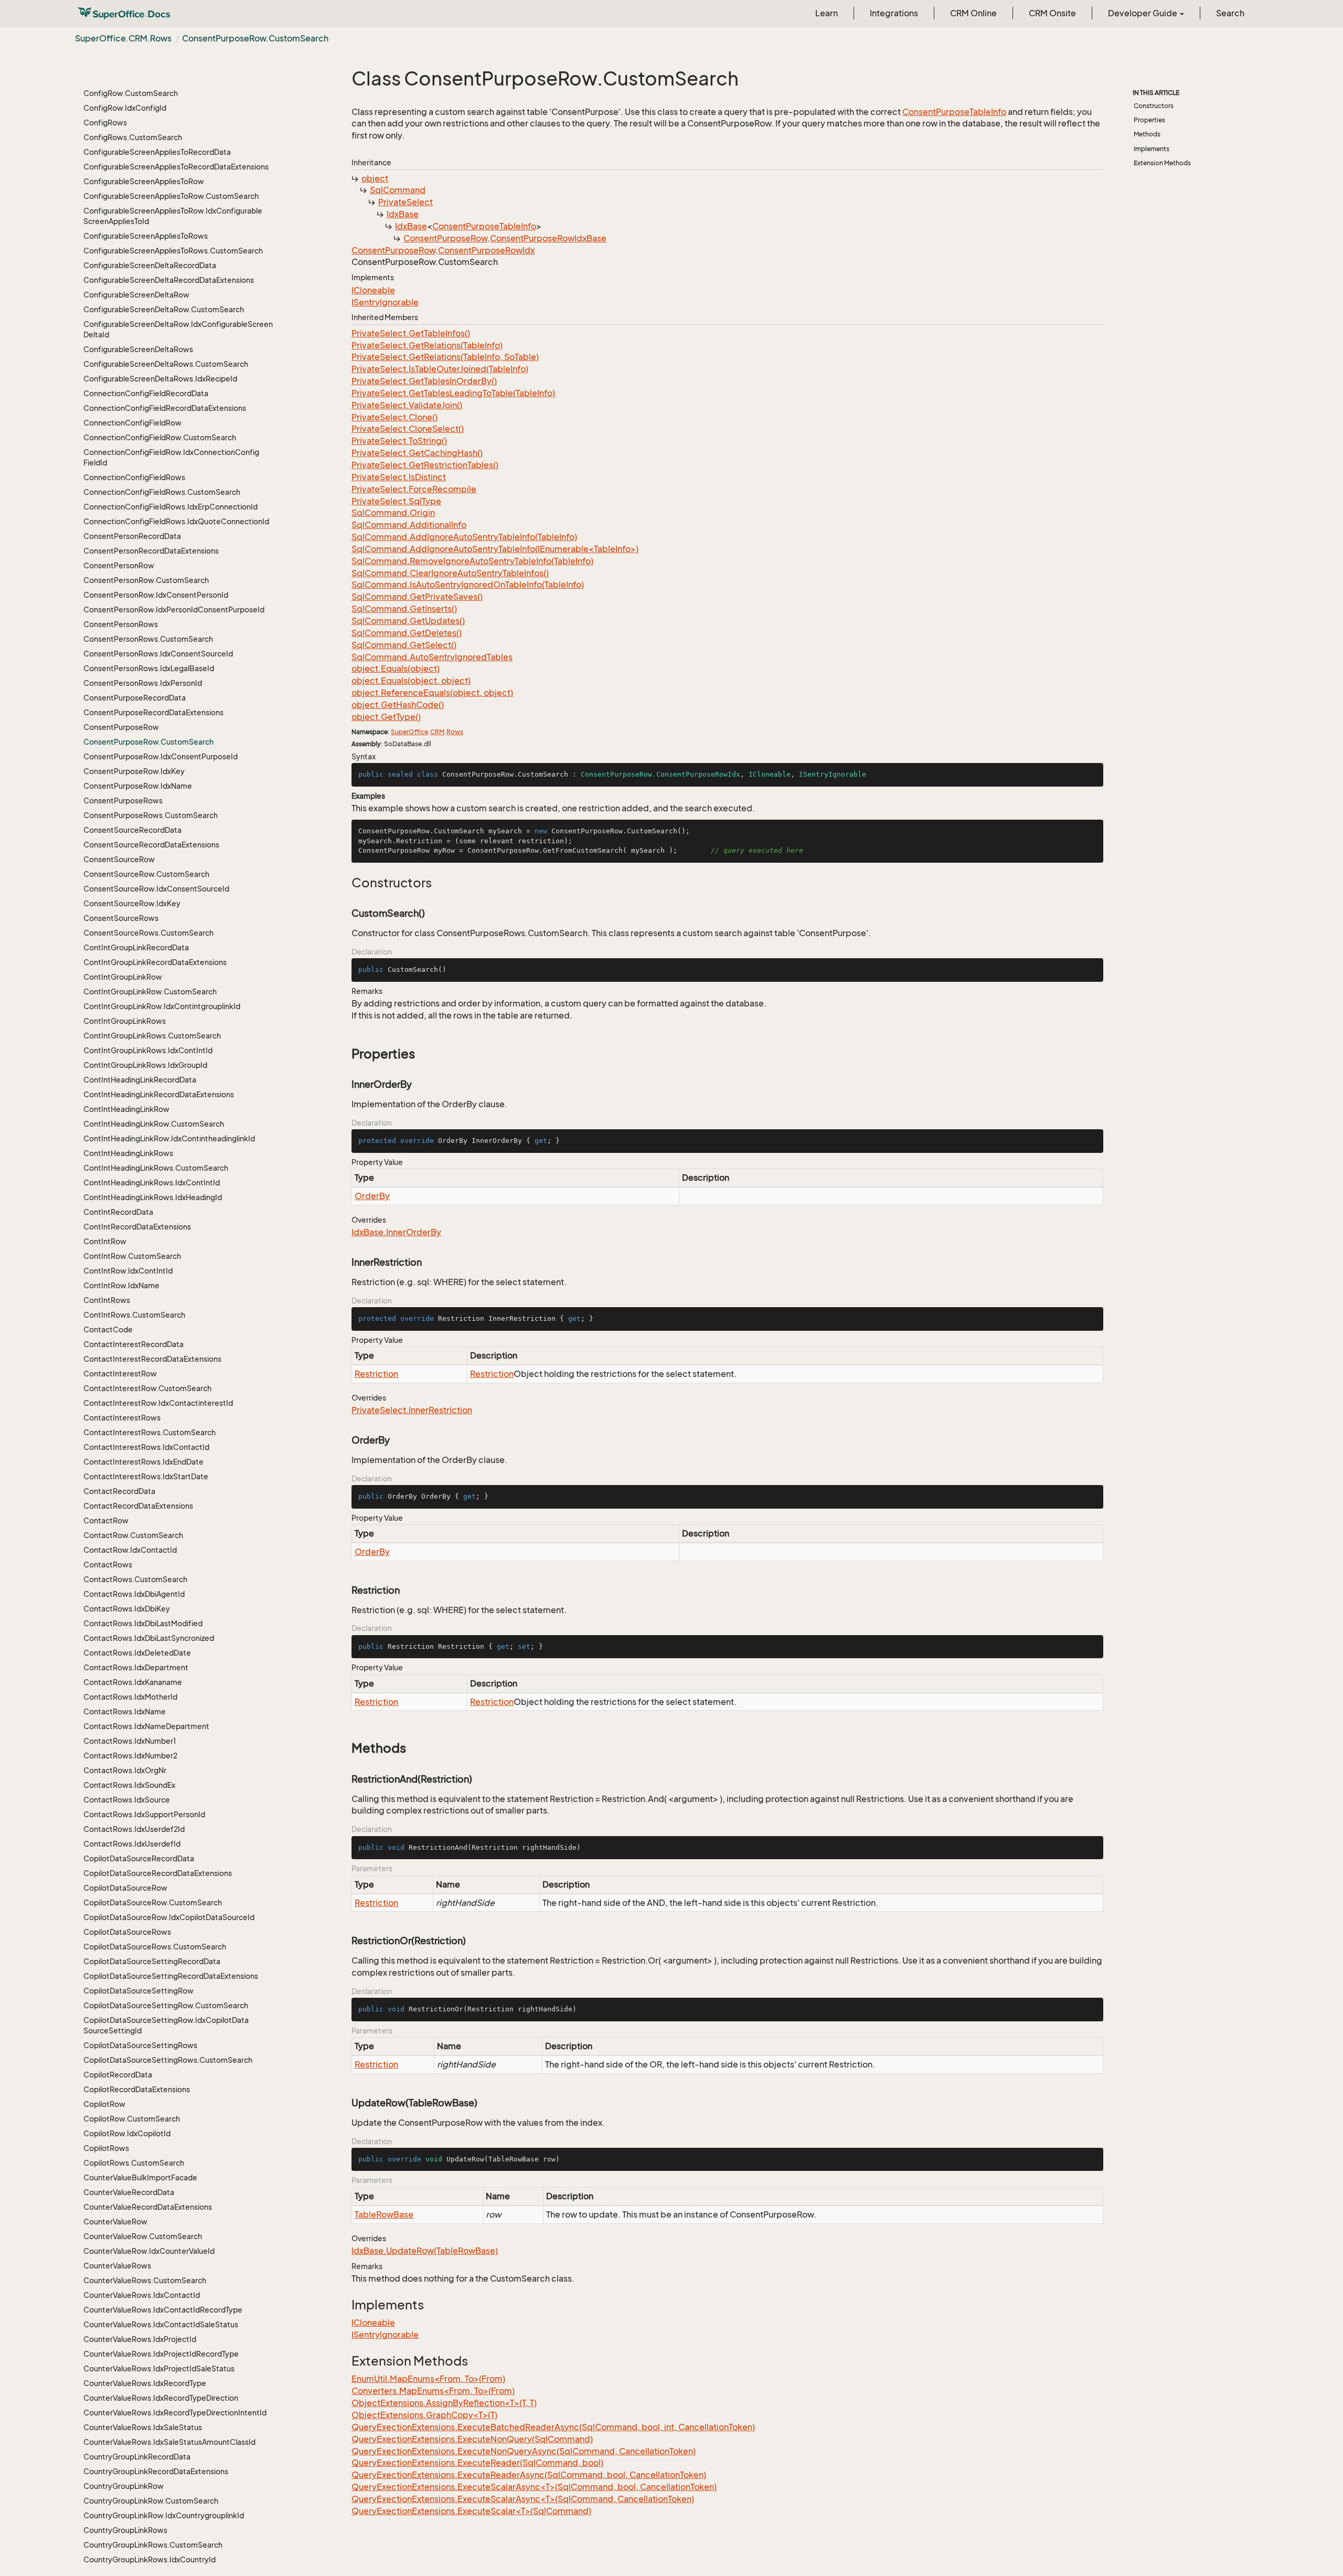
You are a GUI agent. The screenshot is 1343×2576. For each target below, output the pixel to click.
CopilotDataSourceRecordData (139, 1858)
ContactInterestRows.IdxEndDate (143, 1462)
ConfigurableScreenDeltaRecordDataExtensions (169, 280)
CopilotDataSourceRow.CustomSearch (153, 1902)
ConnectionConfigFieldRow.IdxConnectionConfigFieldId (171, 457)
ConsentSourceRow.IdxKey (132, 903)
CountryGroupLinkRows (125, 2530)
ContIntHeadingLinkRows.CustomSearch (156, 1168)
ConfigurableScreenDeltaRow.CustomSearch (164, 309)
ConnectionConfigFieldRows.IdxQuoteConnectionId (176, 521)
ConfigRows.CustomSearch (133, 137)
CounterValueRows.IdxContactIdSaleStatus (161, 2324)
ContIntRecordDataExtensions (137, 1227)
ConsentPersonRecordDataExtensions (151, 551)
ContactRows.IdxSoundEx (129, 1785)
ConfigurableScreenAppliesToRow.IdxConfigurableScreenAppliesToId (173, 216)
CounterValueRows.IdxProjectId (140, 2339)
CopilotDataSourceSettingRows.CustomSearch (168, 2060)
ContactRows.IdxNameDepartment (146, 1726)
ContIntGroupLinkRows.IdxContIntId (148, 1050)
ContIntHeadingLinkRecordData (140, 1080)
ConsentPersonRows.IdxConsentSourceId (158, 654)
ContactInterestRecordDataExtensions (152, 1359)
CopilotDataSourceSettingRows (140, 2045)
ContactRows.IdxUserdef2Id (134, 1829)
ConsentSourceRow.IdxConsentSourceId (156, 889)
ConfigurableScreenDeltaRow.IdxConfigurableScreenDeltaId (178, 329)
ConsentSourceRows (121, 918)
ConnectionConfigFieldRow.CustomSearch (160, 437)
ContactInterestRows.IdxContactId (146, 1447)
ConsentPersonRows (121, 624)
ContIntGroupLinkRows (125, 1021)
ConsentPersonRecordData (132, 536)
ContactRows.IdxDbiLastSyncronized (149, 1638)
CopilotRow (104, 2104)
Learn (827, 13)
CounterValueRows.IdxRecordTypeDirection (161, 2398)
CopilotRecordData (118, 2075)
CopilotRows (106, 2148)
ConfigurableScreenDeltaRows (138, 349)
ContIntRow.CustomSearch (132, 1256)
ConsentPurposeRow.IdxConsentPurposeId (161, 756)
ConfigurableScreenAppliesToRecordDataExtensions (176, 167)
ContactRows (108, 1565)
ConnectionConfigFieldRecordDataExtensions (165, 408)
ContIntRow (105, 1241)
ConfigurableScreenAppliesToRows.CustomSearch (173, 251)
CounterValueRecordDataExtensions (148, 2207)
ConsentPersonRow (119, 565)
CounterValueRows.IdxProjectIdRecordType (161, 2354)
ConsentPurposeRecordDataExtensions (153, 712)
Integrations (894, 13)
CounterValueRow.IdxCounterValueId (149, 2251)
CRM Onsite (1052, 13)
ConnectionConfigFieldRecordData (146, 393)
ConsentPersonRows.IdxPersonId (143, 683)
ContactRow (106, 1520)
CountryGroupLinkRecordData (137, 2457)
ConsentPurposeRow (121, 727)
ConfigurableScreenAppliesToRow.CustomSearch (171, 196)
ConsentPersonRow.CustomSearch (146, 580)
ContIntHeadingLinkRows (128, 1153)
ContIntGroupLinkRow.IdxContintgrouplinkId (162, 1006)
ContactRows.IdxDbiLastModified (143, 1623)
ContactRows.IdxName (125, 1711)
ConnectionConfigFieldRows (134, 477)
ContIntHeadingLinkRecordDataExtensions (159, 1094)
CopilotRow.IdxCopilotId (127, 2133)
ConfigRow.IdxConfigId (125, 108)
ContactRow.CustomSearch (133, 1535)
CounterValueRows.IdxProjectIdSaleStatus (159, 2368)
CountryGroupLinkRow (124, 2486)
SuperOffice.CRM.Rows (123, 38)
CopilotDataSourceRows (127, 1932)
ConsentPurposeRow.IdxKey (134, 771)
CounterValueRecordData (129, 2192)
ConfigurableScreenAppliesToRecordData (157, 152)
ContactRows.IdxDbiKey (127, 1609)
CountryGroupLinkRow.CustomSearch (151, 2501)
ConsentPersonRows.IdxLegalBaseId (149, 668)
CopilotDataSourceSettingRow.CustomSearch (166, 2005)
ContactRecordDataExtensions (138, 1506)
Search (1230, 13)
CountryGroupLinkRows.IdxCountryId (150, 2559)
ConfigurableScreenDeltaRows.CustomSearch (166, 364)
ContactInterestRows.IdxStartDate (146, 1476)
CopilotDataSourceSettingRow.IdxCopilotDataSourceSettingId (166, 2025)
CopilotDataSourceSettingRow (138, 1991)
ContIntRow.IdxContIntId (128, 1271)
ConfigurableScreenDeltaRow (136, 295)
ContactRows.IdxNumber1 (130, 1741)
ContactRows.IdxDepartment (136, 1667)
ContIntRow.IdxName (121, 1285)
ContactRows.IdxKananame (133, 1682)
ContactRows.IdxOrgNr (125, 1770)
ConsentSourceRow (119, 859)
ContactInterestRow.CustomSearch (147, 1388)
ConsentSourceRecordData (132, 830)
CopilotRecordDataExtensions (137, 2089)
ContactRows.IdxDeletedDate (137, 1653)
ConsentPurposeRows (123, 801)
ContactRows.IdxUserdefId (132, 1844)
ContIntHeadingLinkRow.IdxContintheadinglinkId (169, 1138)
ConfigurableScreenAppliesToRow (144, 181)
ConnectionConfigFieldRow (132, 423)
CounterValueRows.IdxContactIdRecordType (163, 2310)
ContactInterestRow (120, 1374)
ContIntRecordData (118, 1212)
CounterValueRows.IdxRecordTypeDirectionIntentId (175, 2413)
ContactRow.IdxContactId (130, 1550)
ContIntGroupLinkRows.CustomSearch (152, 1036)
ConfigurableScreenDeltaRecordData (150, 265)
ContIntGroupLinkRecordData (136, 947)
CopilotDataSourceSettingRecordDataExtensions (171, 1976)
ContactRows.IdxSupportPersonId (144, 1814)
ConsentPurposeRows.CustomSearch (151, 815)
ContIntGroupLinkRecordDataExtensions (155, 962)
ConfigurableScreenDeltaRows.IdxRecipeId (160, 379)
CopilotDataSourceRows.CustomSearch (155, 1947)
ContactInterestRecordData (134, 1344)
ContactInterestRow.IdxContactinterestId (158, 1403)
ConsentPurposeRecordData (135, 698)
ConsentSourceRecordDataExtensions (151, 845)
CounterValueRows (117, 2266)
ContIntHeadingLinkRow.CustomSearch (154, 1124)
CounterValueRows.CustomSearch (145, 2280)
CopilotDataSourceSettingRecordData (152, 1961)
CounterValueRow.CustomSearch (143, 2236)
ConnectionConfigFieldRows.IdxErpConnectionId (170, 507)
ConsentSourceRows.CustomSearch (148, 933)
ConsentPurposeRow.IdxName (138, 786)
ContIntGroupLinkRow (123, 977)
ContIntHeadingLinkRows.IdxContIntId (152, 1183)
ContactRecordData (119, 1491)
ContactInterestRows (122, 1418)
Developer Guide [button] (1143, 13)
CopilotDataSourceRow (125, 1888)
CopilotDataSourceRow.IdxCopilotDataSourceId (169, 1917)
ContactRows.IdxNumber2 (130, 1756)
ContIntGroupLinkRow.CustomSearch (150, 992)
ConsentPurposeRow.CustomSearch (255, 38)
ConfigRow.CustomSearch (131, 93)
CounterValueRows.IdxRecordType (145, 2383)
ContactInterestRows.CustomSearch (150, 1432)
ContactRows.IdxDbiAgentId (134, 1594)
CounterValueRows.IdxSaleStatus (143, 2427)
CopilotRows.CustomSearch (134, 2163)
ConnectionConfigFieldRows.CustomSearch (162, 492)
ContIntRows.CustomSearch (134, 1315)
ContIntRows (107, 1300)
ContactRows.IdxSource (127, 1800)
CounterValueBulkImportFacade (140, 2177)
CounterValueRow (115, 2222)
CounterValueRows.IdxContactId (142, 2295)
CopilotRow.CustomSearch (132, 2119)
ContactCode (108, 1329)
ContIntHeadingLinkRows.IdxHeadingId (153, 1197)
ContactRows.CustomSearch (135, 1579)
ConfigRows (105, 123)
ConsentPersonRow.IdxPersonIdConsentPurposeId (174, 609)
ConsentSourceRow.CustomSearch (146, 874)
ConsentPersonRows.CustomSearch (148, 639)
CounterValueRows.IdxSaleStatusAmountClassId (169, 2442)
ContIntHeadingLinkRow (126, 1109)
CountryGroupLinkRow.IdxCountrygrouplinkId (164, 2515)
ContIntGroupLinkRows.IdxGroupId (145, 1065)
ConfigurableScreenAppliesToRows (146, 236)
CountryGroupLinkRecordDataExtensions (156, 2471)
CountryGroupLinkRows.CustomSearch (153, 2545)
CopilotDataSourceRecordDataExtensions (158, 1873)
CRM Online (973, 13)
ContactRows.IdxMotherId (130, 1697)
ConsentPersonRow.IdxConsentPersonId (156, 595)
